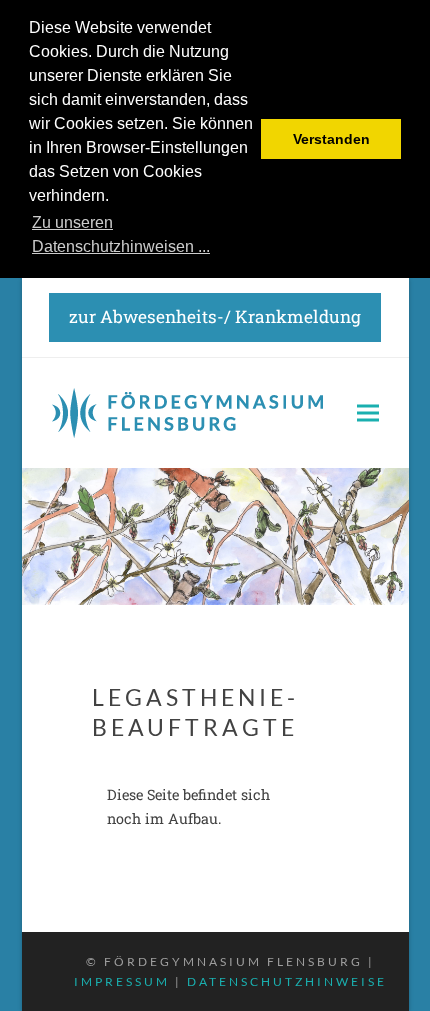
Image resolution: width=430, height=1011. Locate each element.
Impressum (122, 981)
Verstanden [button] (331, 139)
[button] (368, 412)
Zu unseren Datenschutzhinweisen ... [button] (121, 234)
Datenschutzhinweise (287, 981)
